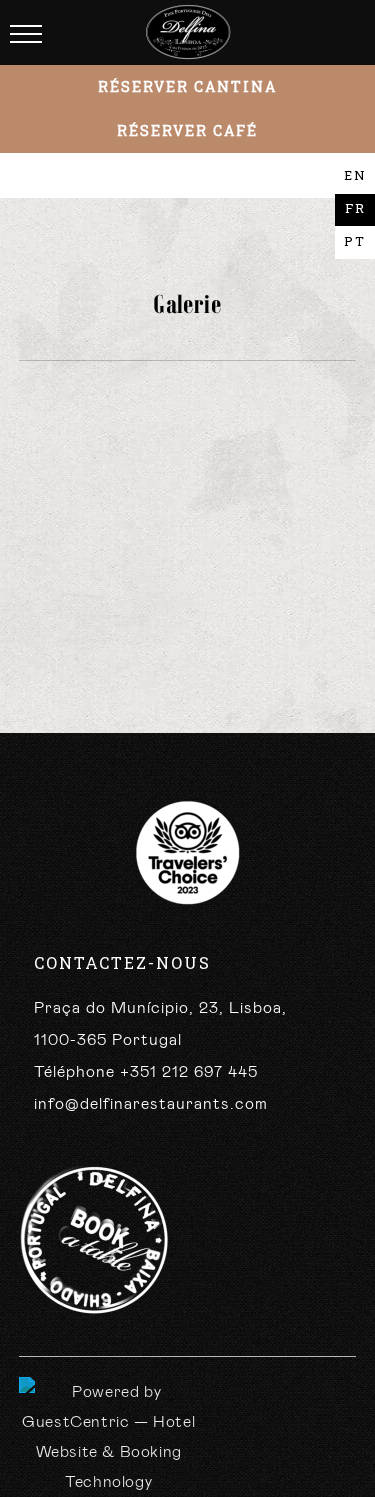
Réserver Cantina (187, 86)
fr (355, 208)
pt (355, 241)
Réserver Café (187, 130)
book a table (94, 1241)
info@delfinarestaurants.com (151, 1104)
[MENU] (26, 35)
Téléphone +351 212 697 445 (146, 1072)
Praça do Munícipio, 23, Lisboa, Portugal (160, 1024)
